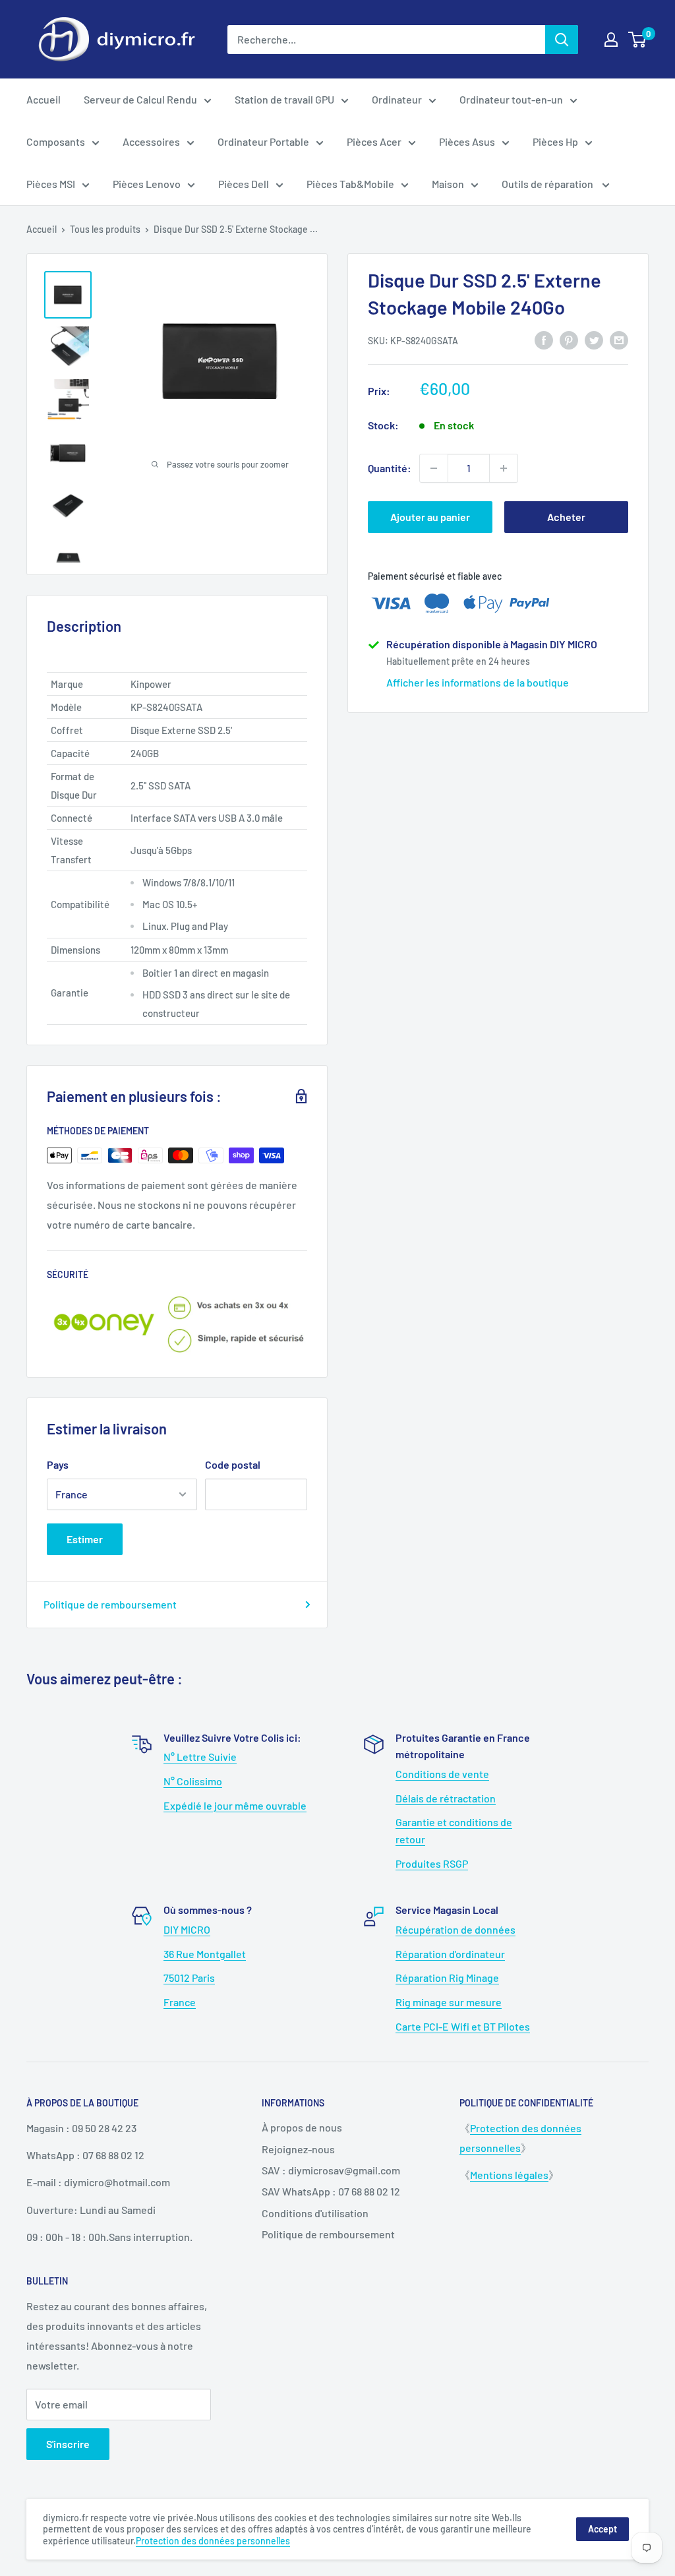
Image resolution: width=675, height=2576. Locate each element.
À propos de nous (302, 2127)
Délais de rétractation (446, 1798)
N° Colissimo (193, 1781)
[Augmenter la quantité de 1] (504, 468)
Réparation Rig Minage (447, 1978)
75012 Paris (189, 1978)
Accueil (44, 99)
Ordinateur (397, 99)
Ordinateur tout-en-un (511, 99)
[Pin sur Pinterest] (569, 339)
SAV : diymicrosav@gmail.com (331, 2170)
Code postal (233, 1464)
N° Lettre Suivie (200, 1757)
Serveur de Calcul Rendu (140, 99)
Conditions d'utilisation (315, 2213)
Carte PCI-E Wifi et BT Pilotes (463, 2026)
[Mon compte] (611, 40)
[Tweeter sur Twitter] (594, 339)
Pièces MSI (51, 184)
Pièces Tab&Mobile (350, 184)
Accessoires (151, 141)
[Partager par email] (619, 339)
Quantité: (390, 468)
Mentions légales (509, 2175)
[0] (638, 40)
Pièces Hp (555, 141)
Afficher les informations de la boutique (478, 682)
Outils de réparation (548, 184)
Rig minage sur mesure (449, 2002)
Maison (448, 184)
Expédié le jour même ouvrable (235, 1805)
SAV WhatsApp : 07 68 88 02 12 (331, 2191)
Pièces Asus (467, 141)
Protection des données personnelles (213, 2541)
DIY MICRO (187, 1929)
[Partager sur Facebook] (544, 339)
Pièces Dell (244, 184)
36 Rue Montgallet (205, 1954)
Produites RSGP (432, 1863)
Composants (56, 141)
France (180, 2002)
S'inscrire (68, 2444)
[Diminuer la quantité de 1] (434, 468)
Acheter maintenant (566, 522)
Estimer (85, 1539)
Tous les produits (105, 229)
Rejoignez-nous (298, 2149)
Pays (58, 1464)
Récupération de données (455, 1929)
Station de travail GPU (284, 99)
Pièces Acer (374, 141)
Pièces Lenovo (147, 184)
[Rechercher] (562, 40)
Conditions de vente (442, 1774)
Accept (602, 2529)
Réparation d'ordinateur (450, 1954)
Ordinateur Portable (263, 141)
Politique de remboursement (110, 1604)
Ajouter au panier (430, 517)
